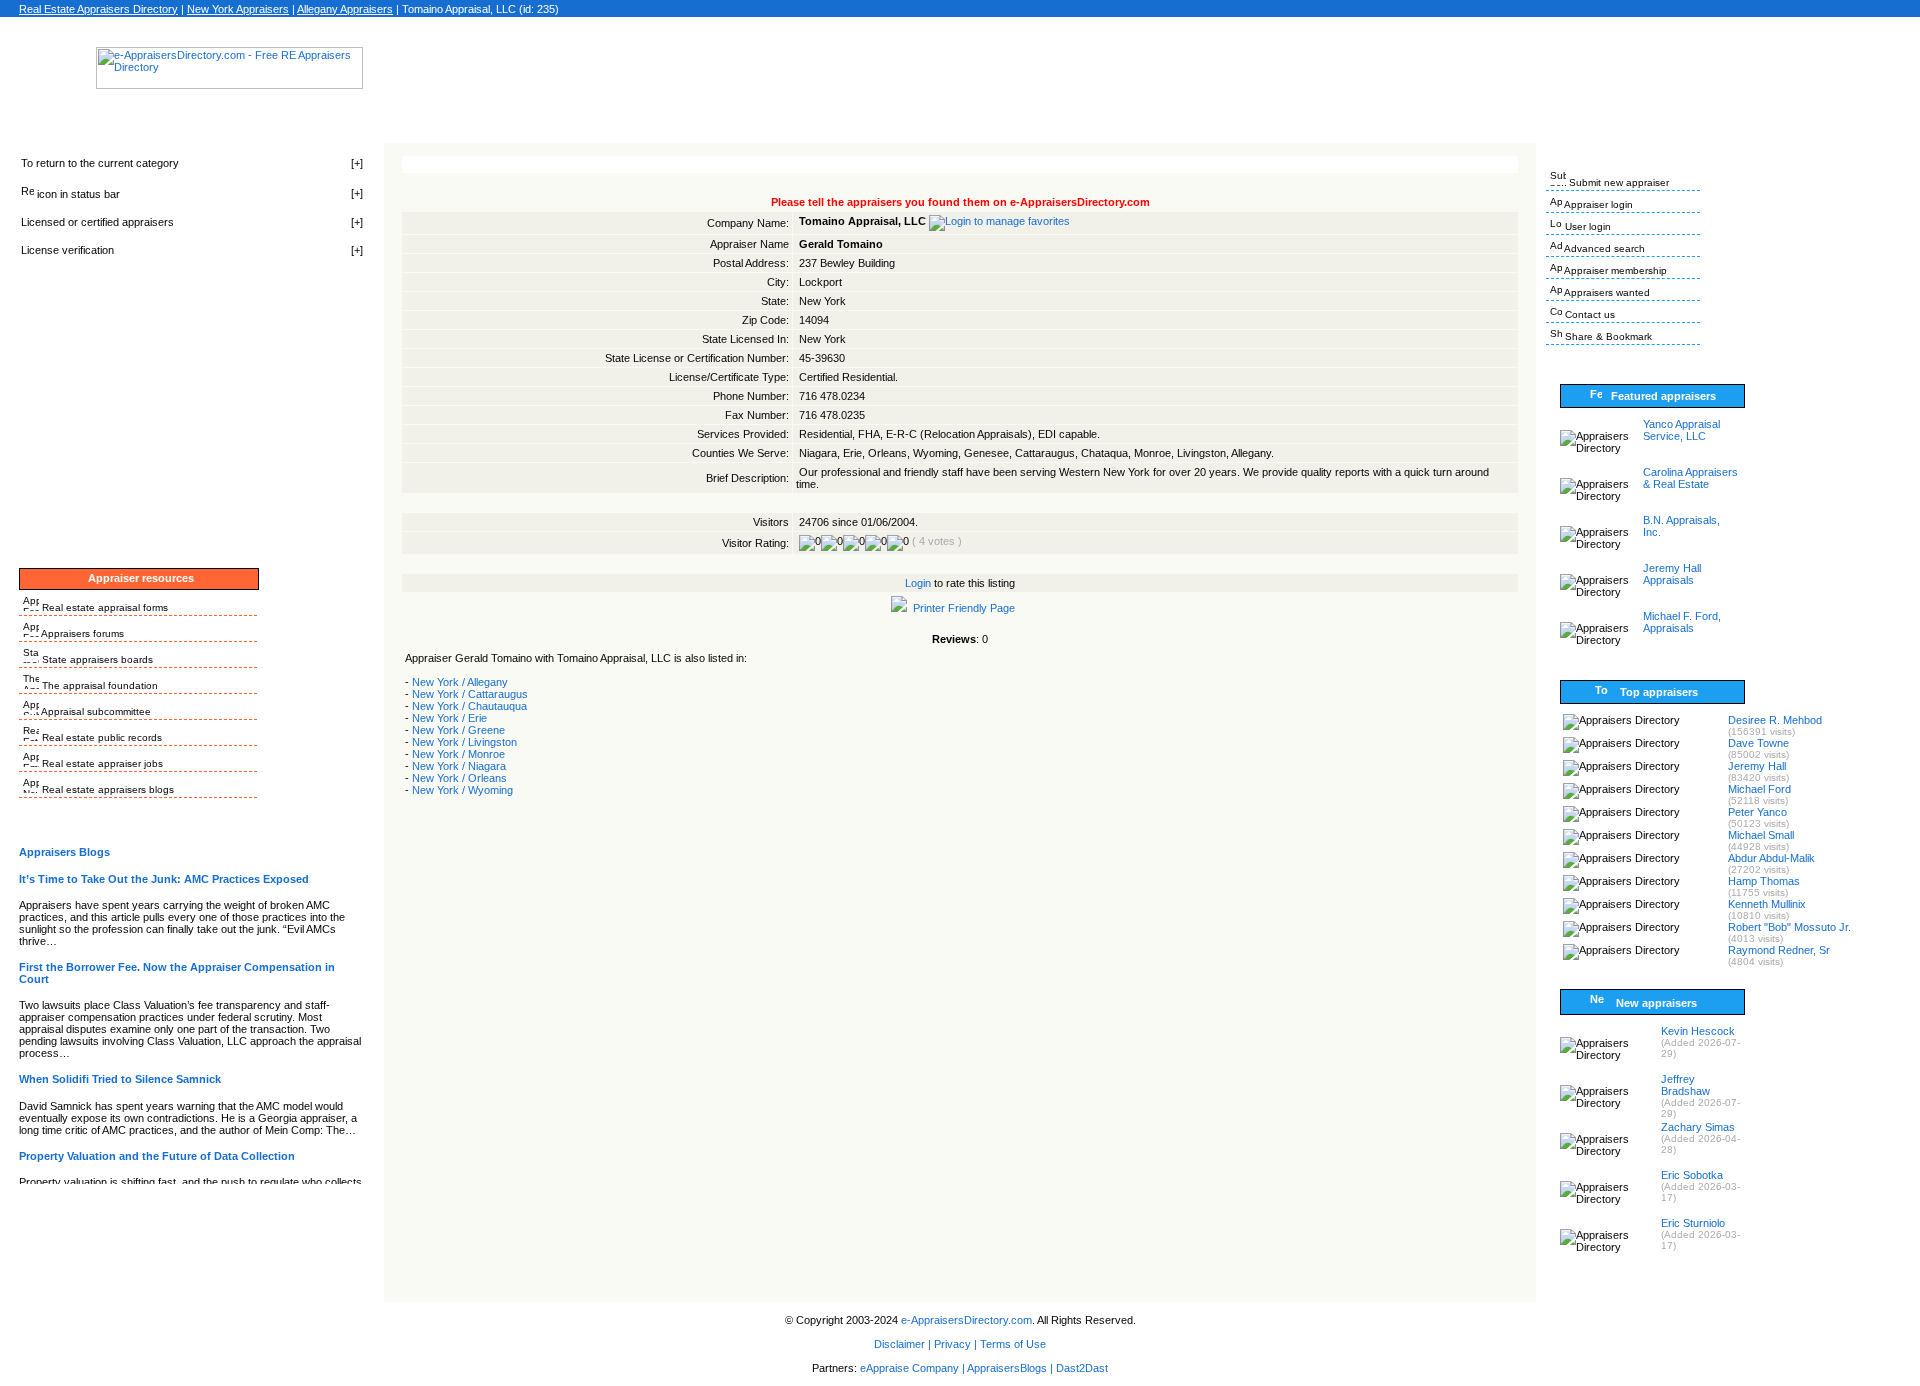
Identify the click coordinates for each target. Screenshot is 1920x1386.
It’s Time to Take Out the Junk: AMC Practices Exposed (164, 879)
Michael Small (1761, 835)
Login (918, 583)
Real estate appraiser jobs (101, 763)
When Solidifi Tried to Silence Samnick (120, 1079)
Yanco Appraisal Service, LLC (1681, 430)
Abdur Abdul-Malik (1771, 858)
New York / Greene (458, 730)
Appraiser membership (1614, 270)
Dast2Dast (1082, 1368)
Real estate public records (100, 737)
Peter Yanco (1757, 812)
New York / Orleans (459, 778)
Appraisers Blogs (64, 852)
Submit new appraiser (1617, 182)
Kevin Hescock (1698, 1031)
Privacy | (955, 1344)
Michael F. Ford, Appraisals (1682, 622)
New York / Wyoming (462, 790)
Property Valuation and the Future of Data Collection (157, 1156)
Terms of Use (1013, 1344)
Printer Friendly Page (961, 608)
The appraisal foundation (98, 685)
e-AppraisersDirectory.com (966, 1320)
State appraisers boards (96, 659)
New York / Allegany (460, 682)
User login (1586, 226)
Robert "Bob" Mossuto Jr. (1789, 927)
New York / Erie (449, 718)
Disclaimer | (902, 1344)
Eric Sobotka (1692, 1175)
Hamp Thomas (1764, 881)
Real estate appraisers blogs (106, 789)
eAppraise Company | (913, 1368)
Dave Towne (1758, 743)
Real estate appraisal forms (103, 607)
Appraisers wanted (1606, 292)
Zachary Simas (1698, 1127)
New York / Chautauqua (469, 706)
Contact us (1588, 314)
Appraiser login (1597, 204)
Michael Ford (1759, 789)
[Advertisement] (960, 74)
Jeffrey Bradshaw (1685, 1085)
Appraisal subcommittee (95, 711)
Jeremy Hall (1757, 766)
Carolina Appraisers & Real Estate (1690, 478)
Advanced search (1603, 248)
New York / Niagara (459, 766)
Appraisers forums (81, 633)
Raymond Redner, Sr (1779, 950)
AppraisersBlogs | (1011, 1368)
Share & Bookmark (1607, 336)
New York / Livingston (464, 742)
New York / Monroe (458, 754)
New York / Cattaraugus (470, 694)
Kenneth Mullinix (1767, 904)
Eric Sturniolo (1693, 1223)
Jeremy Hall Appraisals (1672, 574)
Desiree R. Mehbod (1775, 720)
